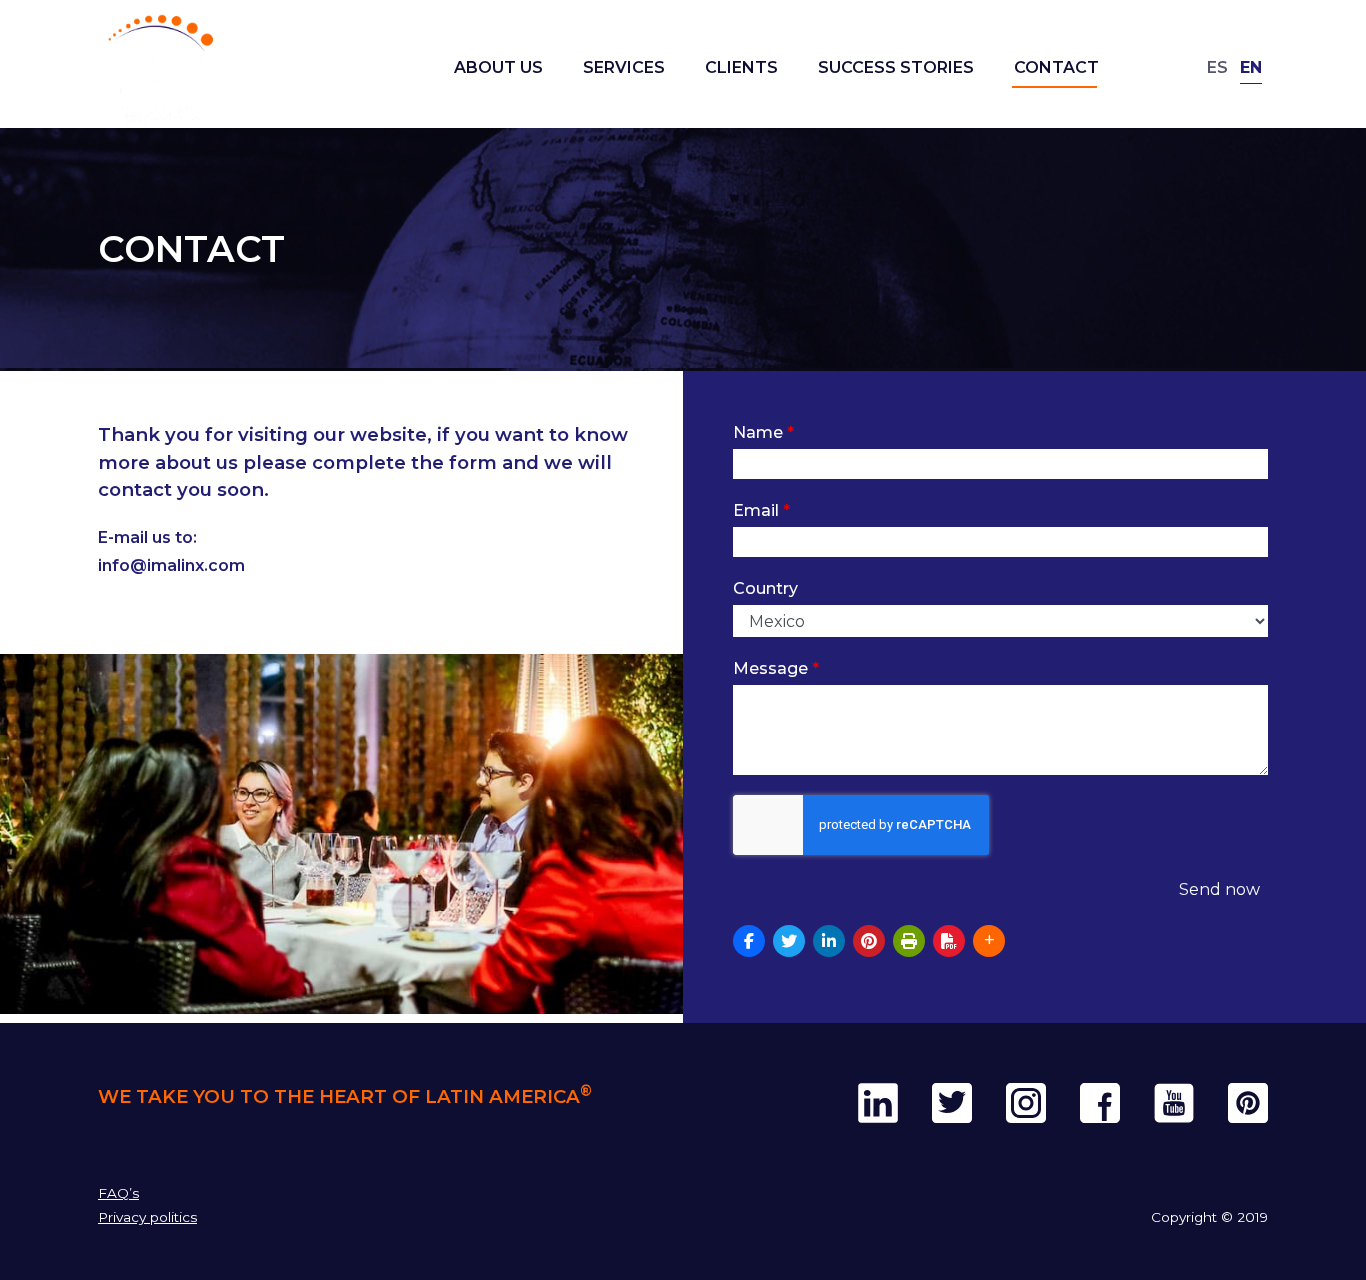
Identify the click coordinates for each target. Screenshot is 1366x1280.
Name (763, 432)
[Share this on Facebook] (749, 941)
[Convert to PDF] (949, 941)
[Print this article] (909, 941)
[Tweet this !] (789, 941)
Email (761, 510)
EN (1251, 67)
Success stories (896, 67)
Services (624, 67)
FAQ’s (118, 1193)
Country (765, 588)
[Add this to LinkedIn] (829, 941)
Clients (741, 67)
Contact (1056, 67)
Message (776, 668)
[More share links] (989, 941)
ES (1217, 67)
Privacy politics (147, 1217)
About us (498, 67)
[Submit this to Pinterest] (869, 941)
